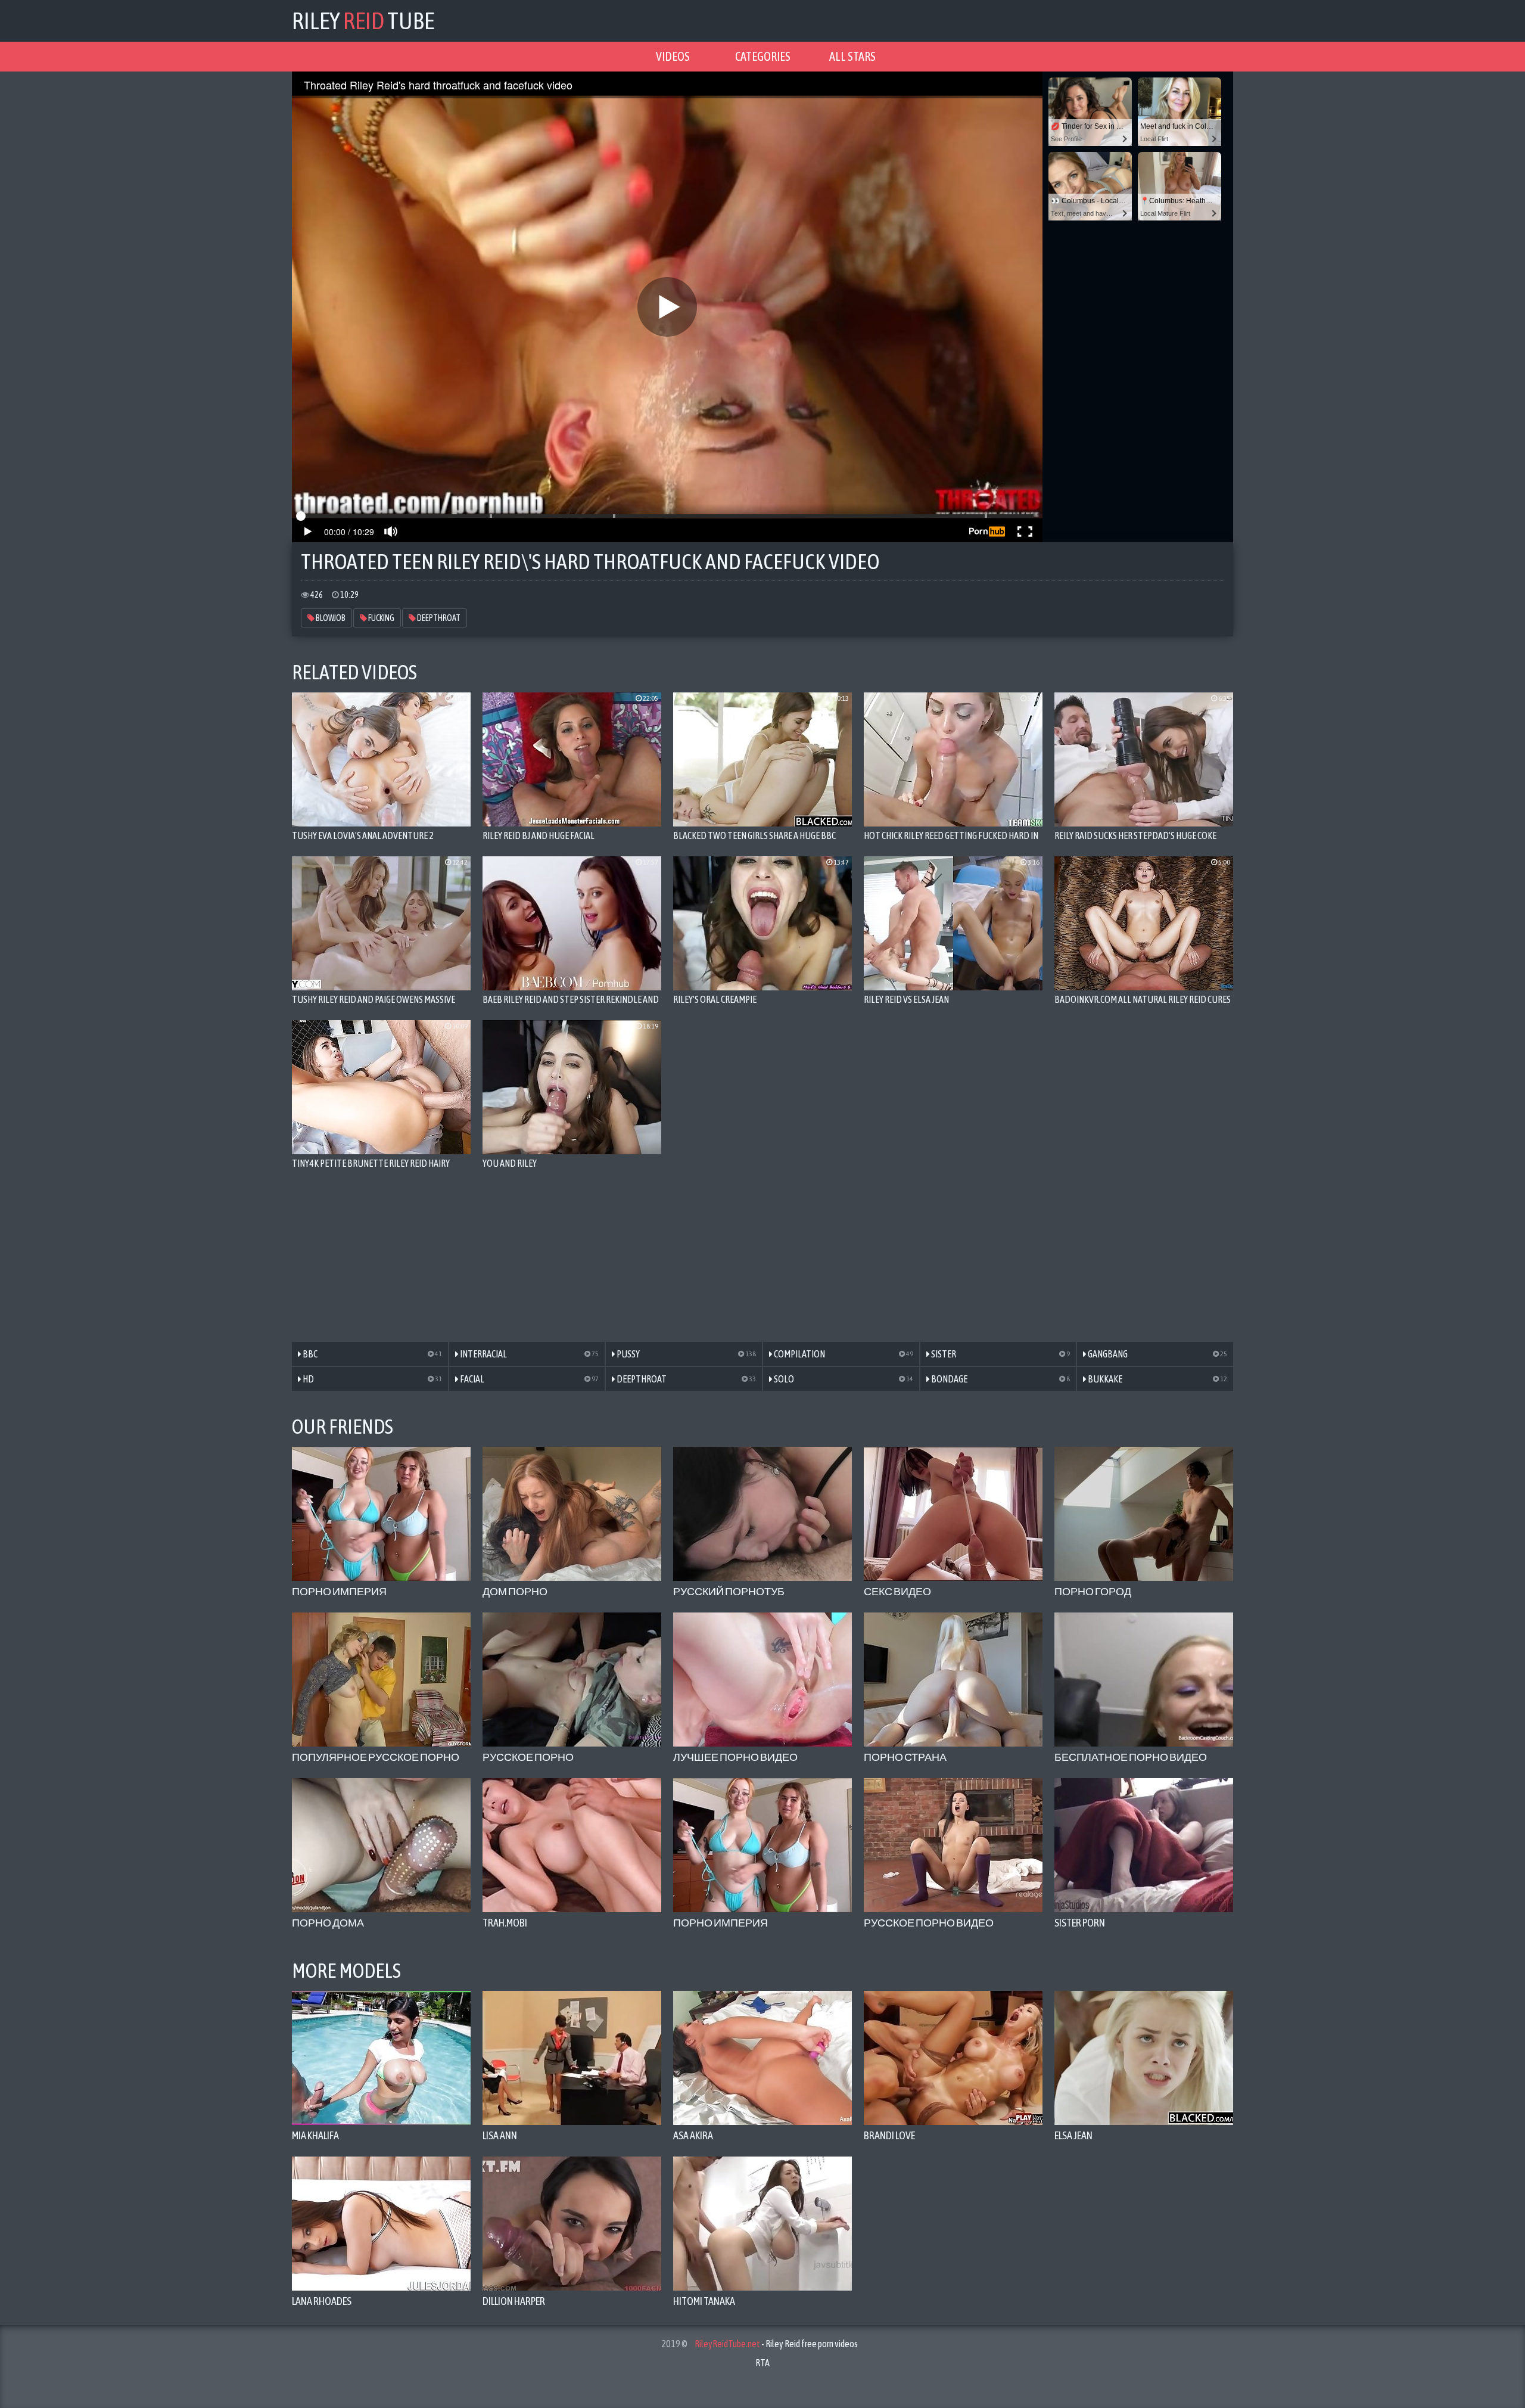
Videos (673, 56)
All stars (852, 56)
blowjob (330, 618)
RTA (762, 2363)
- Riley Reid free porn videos (776, 2344)
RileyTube (363, 21)
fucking (381, 618)
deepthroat (438, 618)
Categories (763, 56)
